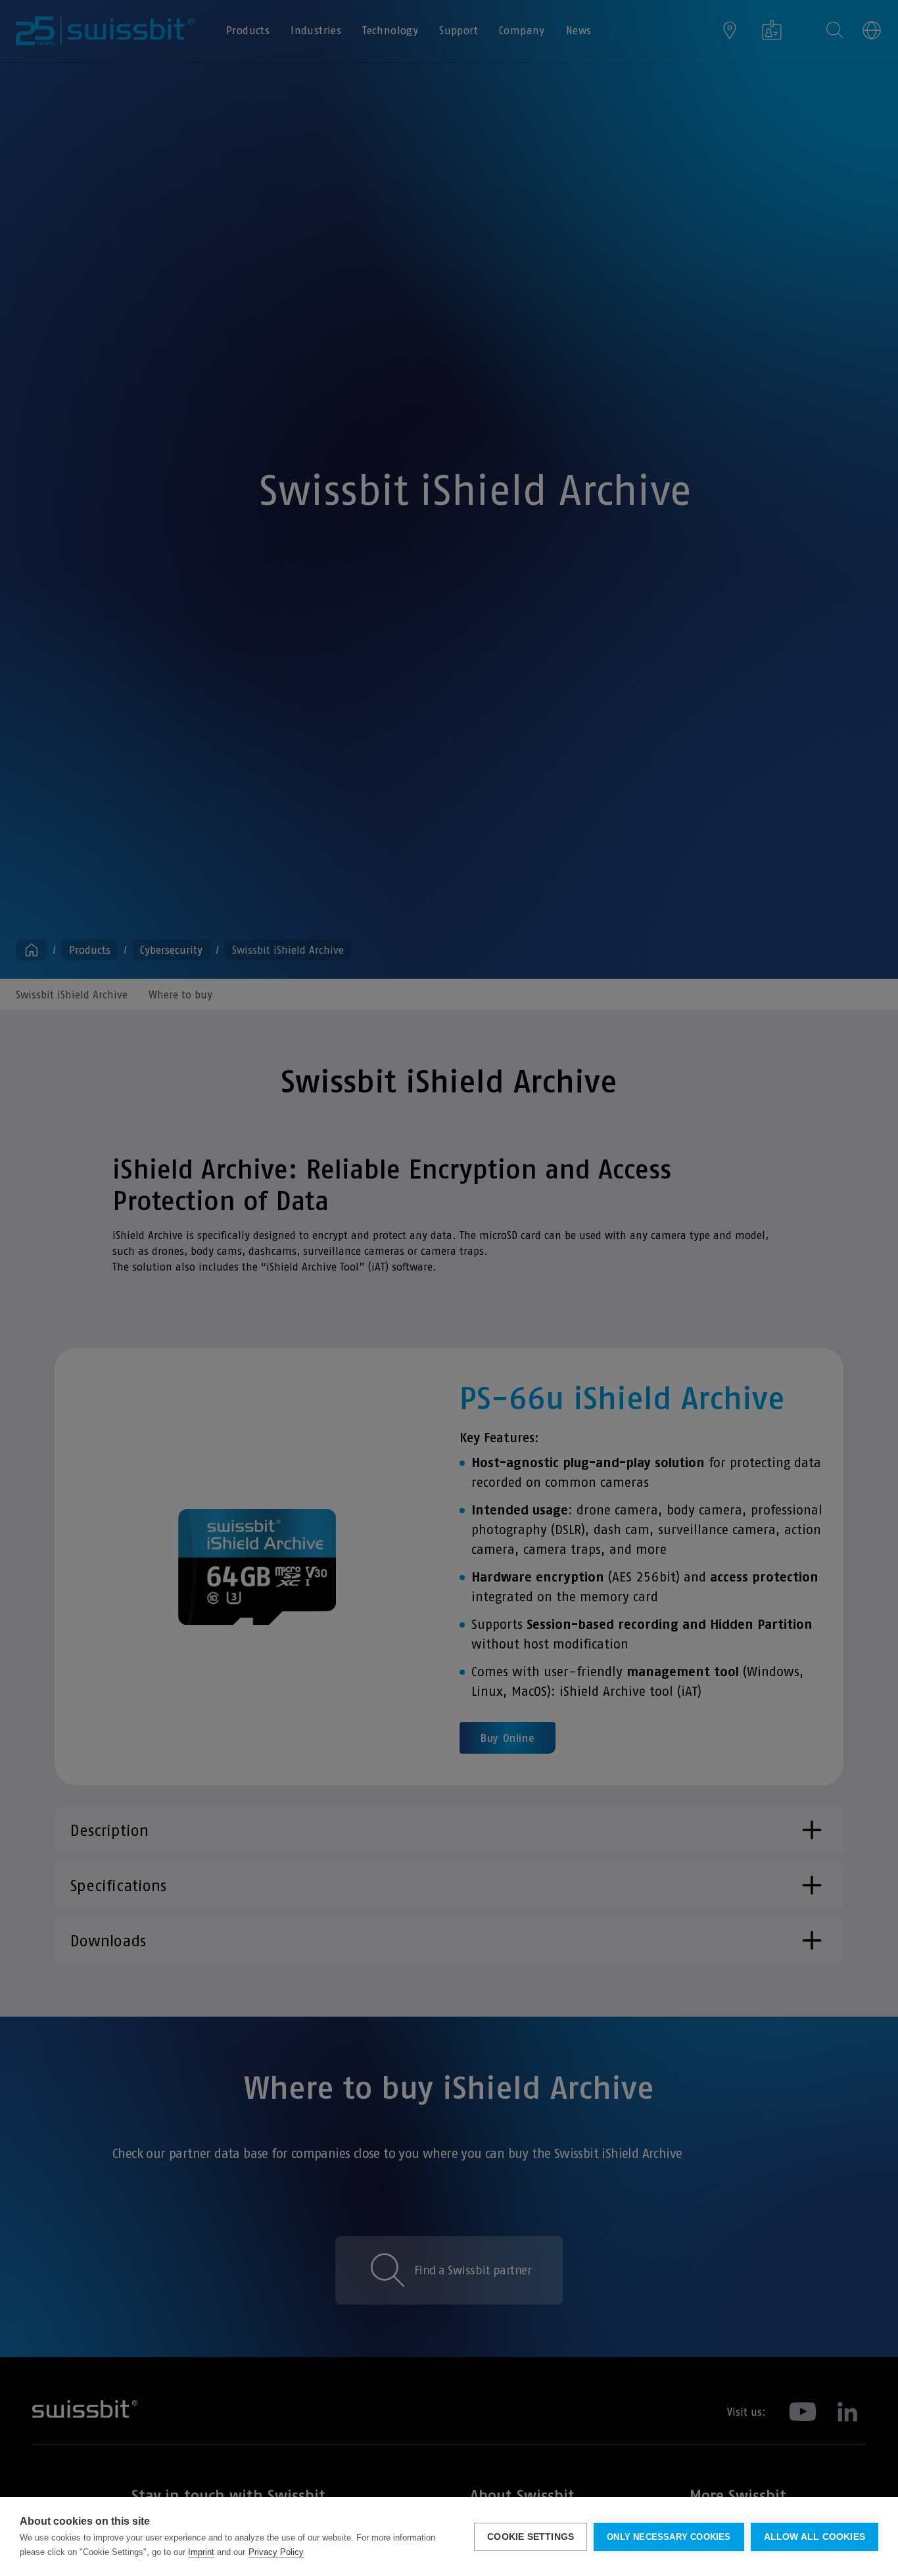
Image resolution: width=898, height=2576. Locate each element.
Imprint (201, 2552)
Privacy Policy (276, 2552)
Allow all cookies (815, 2537)
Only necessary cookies (669, 2537)
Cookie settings (531, 2537)
